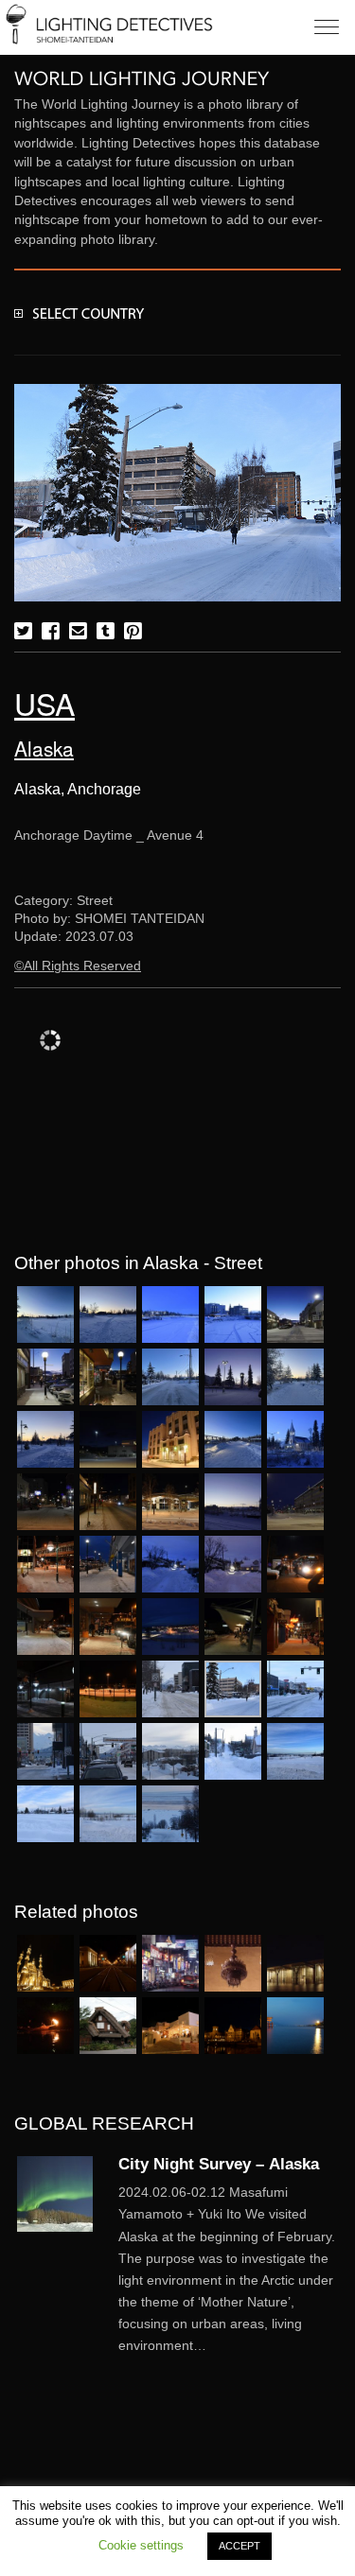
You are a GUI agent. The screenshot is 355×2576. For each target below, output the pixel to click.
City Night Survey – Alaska (219, 2164)
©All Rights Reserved (78, 966)
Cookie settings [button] (141, 2545)
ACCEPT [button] (240, 2546)
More (230, 2269)
